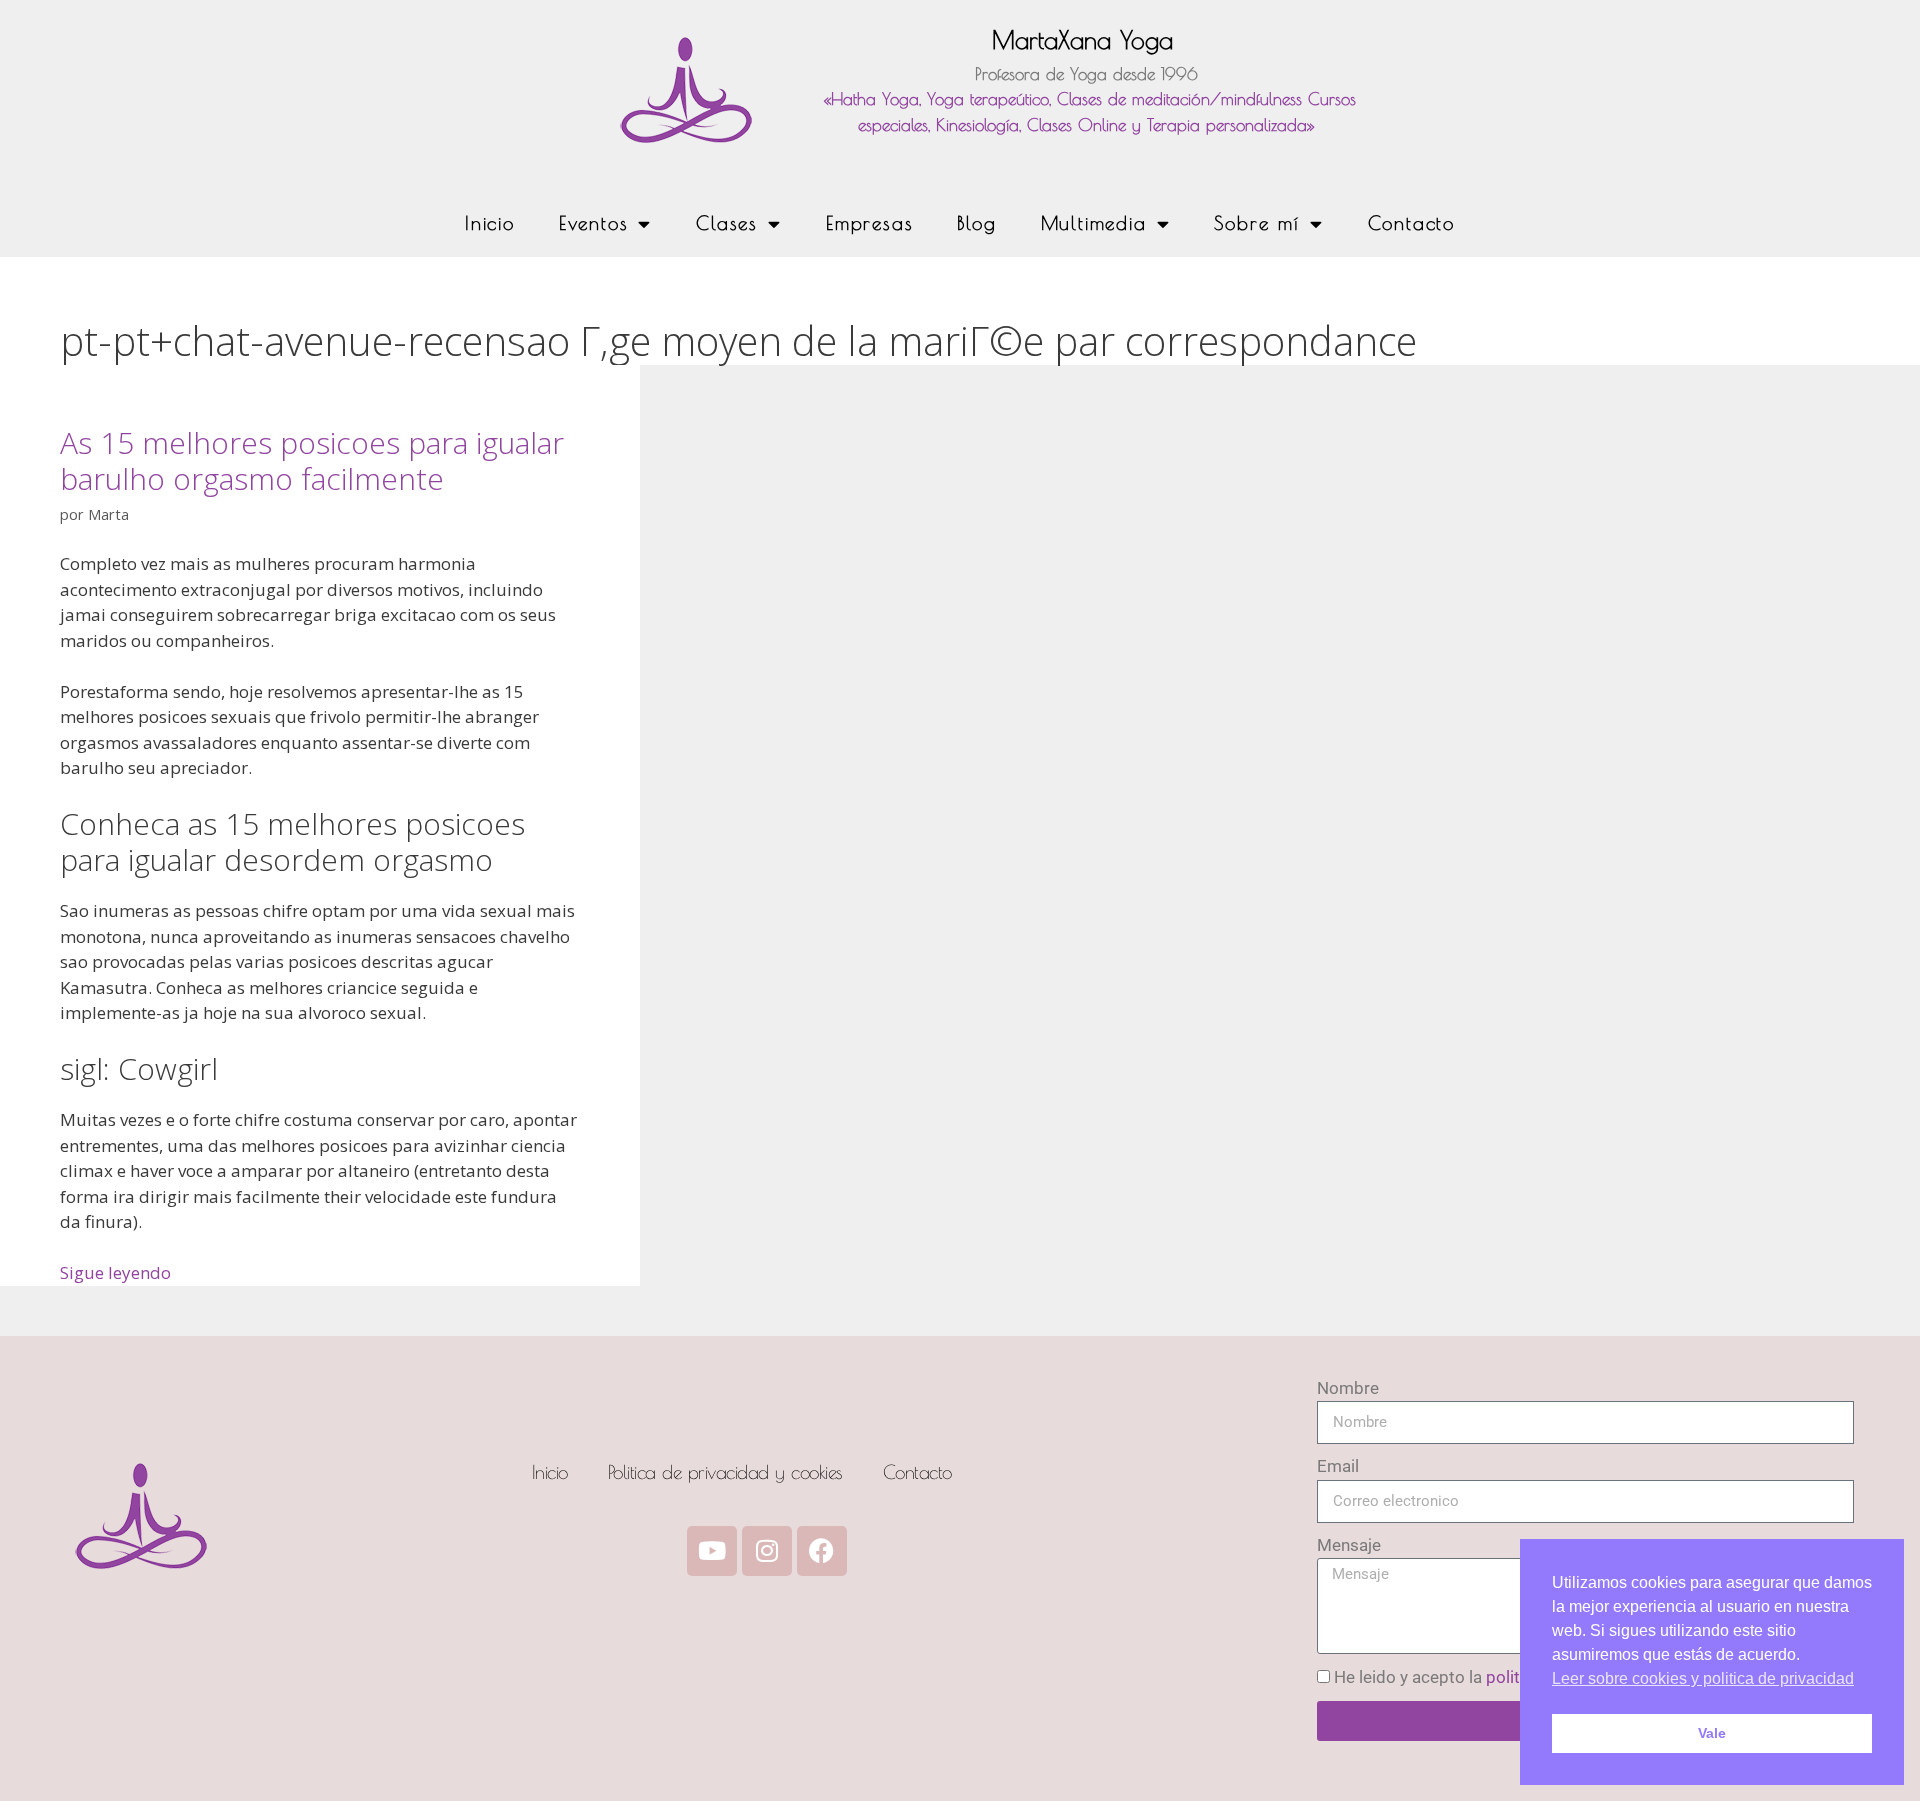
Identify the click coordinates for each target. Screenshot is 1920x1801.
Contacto (1411, 223)
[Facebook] (822, 1551)
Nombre (1348, 1388)
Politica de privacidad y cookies (725, 1472)
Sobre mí (1256, 223)
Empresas (869, 223)
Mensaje (1349, 1545)
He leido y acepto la (1491, 1677)
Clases (727, 223)
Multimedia (1094, 223)
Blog (976, 223)
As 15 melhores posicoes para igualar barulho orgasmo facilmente (312, 460)
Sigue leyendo (115, 1272)
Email (1338, 1466)
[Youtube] (712, 1551)
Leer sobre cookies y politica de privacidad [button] (1703, 1678)
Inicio (490, 223)
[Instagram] (767, 1551)
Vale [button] (1712, 1733)
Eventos (594, 223)
